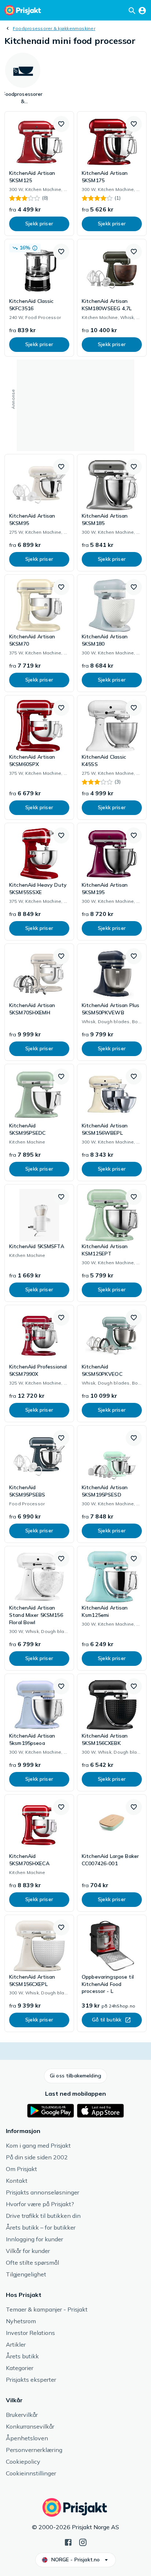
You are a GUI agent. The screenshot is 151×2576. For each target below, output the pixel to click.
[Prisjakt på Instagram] (83, 2542)
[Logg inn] (142, 10)
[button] (61, 124)
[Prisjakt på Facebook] (68, 2542)
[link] (39, 174)
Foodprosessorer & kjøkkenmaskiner (54, 28)
